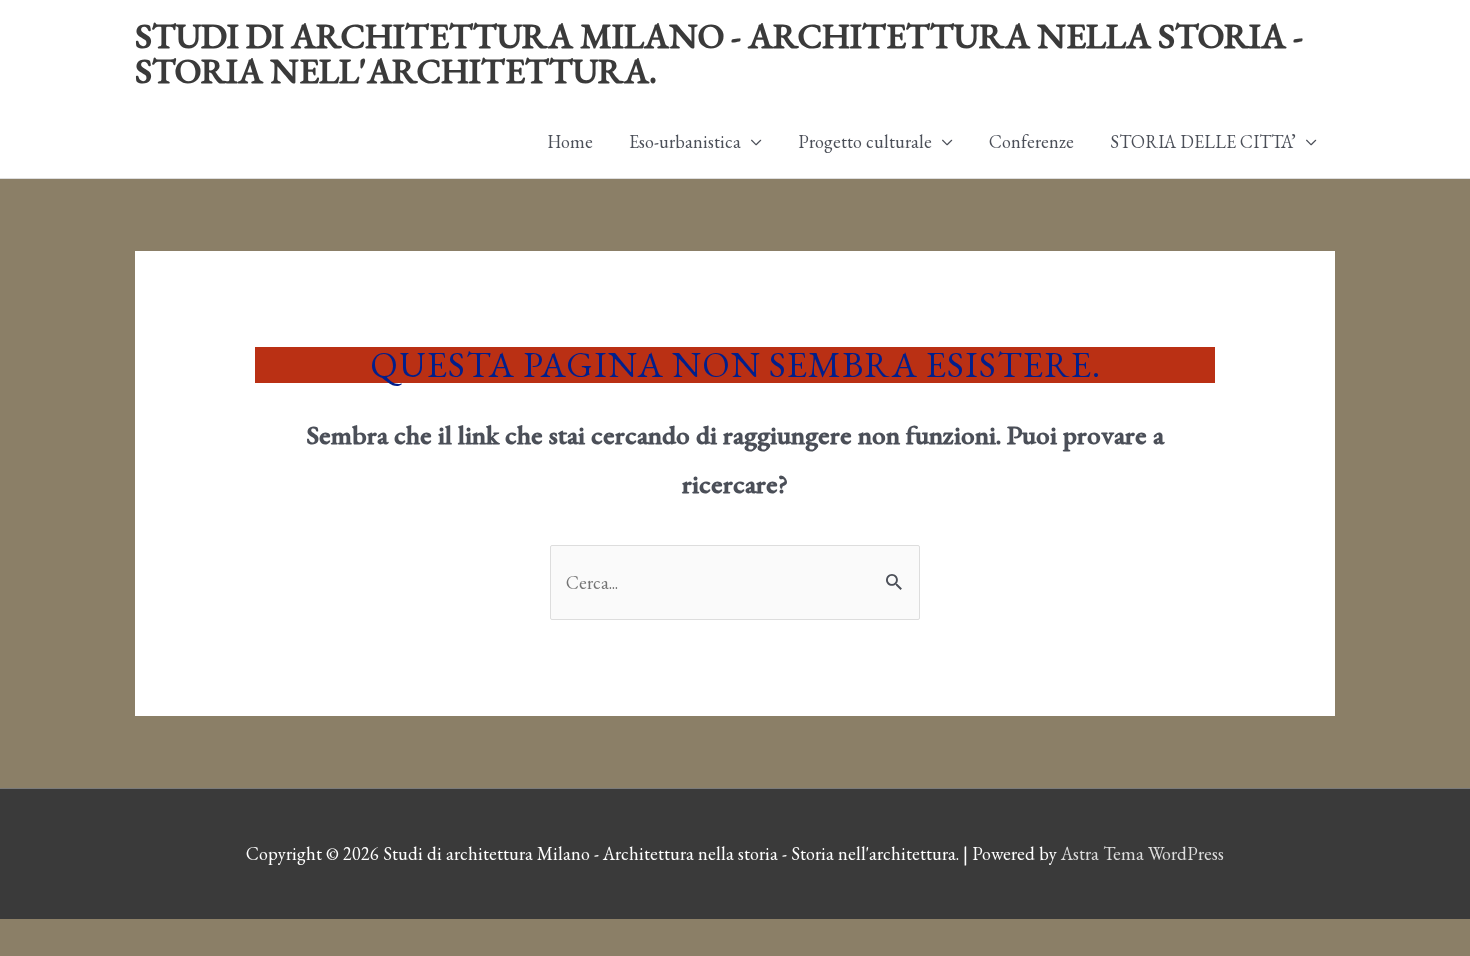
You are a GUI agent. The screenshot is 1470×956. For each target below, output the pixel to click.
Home (570, 141)
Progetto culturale (865, 141)
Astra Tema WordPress (1142, 853)
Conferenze (1031, 141)
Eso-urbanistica (685, 141)
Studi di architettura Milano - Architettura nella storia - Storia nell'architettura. (719, 53)
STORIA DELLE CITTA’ (1203, 141)
